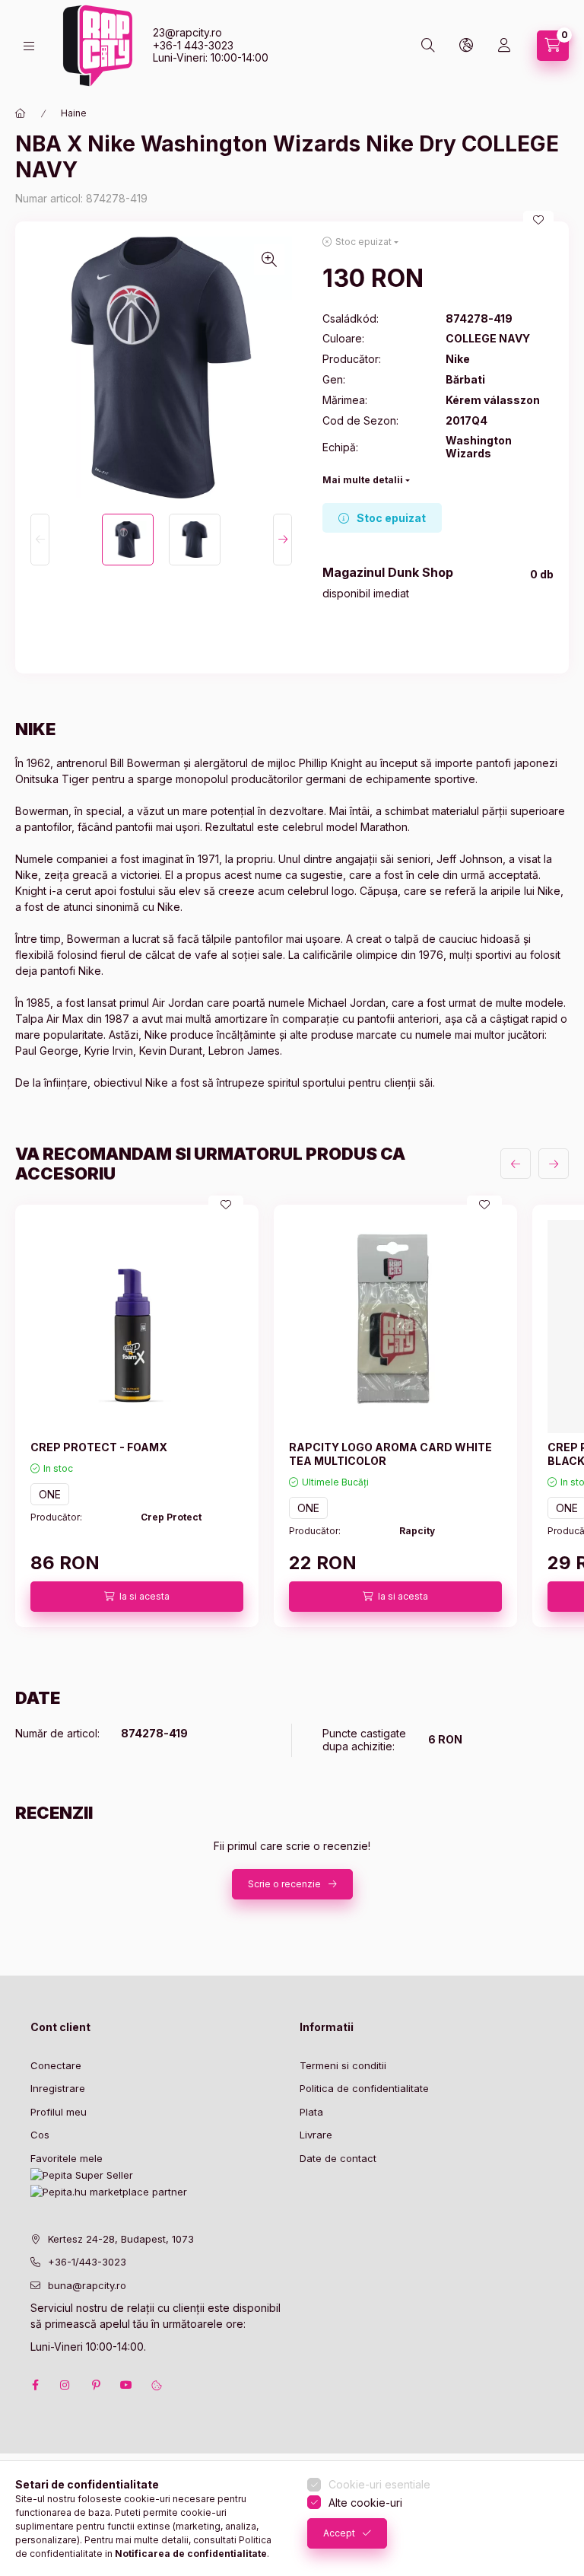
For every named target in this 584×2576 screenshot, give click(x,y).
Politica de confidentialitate (364, 2088)
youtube (126, 2385)
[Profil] (504, 46)
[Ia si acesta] (137, 1597)
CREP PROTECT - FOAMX (99, 1447)
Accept (339, 2533)
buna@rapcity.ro (87, 2285)
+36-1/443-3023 (87, 2262)
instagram (65, 2385)
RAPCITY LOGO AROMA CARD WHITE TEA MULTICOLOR (390, 1454)
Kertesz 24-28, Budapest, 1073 (121, 2239)
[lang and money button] (466, 46)
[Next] (282, 540)
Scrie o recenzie (284, 1884)
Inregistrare (58, 2088)
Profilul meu (59, 2112)
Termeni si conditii (343, 2065)
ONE (50, 1494)
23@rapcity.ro (187, 32)
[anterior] (516, 1164)
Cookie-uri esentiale (379, 2484)
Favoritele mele (67, 2158)
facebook (35, 2385)
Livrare (316, 2135)
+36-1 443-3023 (193, 45)
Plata (311, 2112)
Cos (40, 2135)
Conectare (56, 2065)
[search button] (428, 46)
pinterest (96, 2385)
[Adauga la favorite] (538, 220)
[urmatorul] (554, 1164)
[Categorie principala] (21, 113)
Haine (74, 113)
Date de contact (338, 2158)
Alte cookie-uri (365, 2503)
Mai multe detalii (363, 480)
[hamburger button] (29, 46)
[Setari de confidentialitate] (157, 2385)
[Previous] (40, 540)
